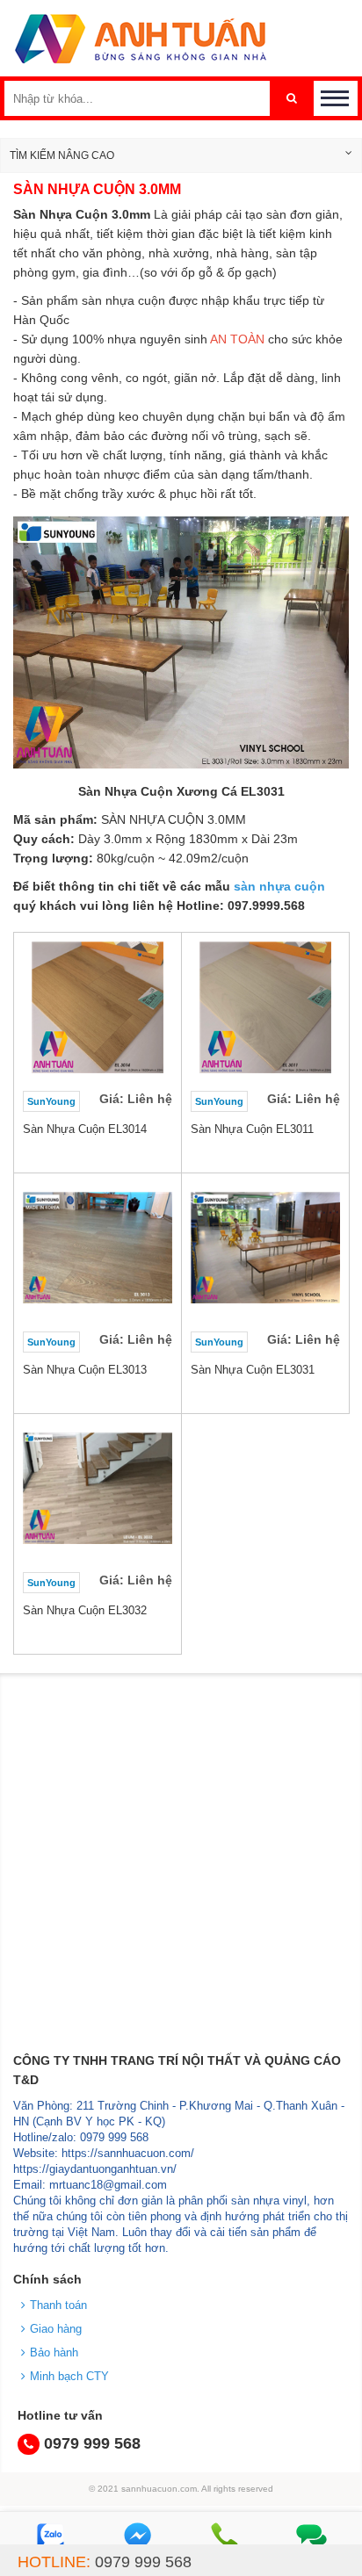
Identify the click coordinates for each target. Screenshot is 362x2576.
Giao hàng (56, 2329)
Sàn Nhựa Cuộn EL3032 (85, 1610)
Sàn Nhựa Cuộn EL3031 (253, 1370)
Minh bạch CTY (69, 2376)
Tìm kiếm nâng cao (62, 155)
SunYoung (51, 1101)
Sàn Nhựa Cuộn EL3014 (85, 1129)
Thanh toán (58, 2305)
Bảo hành (54, 2352)
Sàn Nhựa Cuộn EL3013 (85, 1370)
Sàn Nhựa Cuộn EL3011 (252, 1129)
